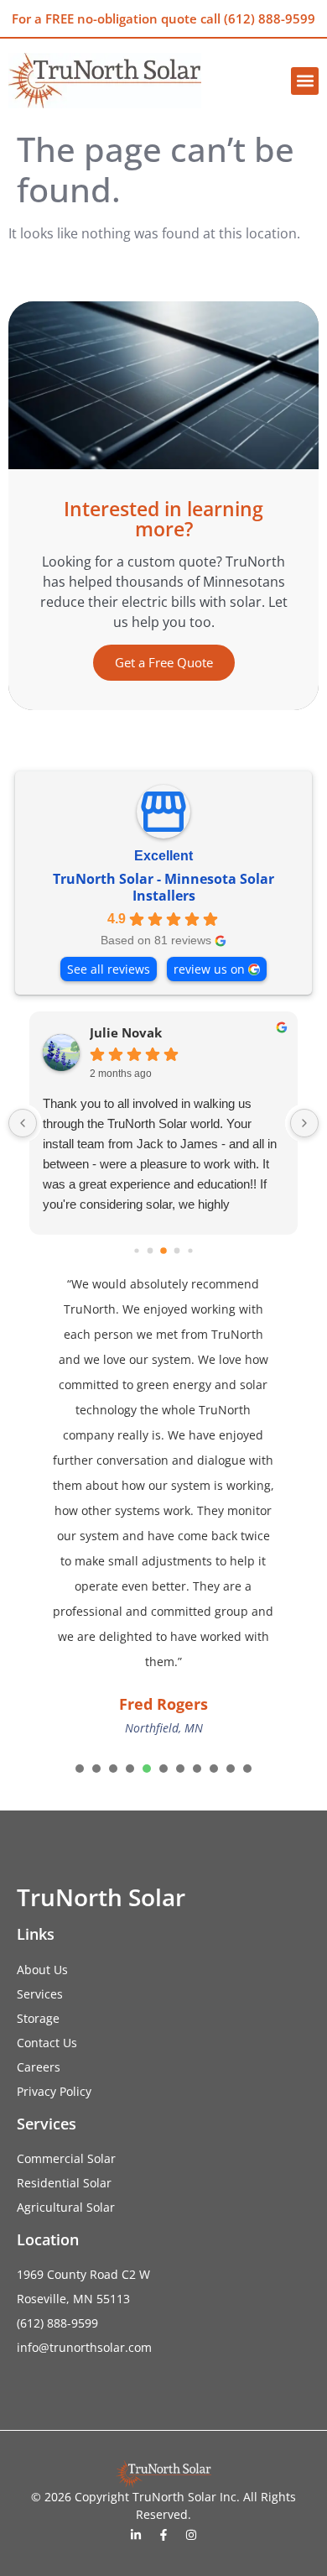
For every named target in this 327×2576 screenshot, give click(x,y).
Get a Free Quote (164, 662)
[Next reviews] (304, 1123)
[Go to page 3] (151, 1251)
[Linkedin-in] (136, 2535)
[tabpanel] (163, 1507)
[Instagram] (191, 2535)
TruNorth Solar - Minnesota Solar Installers (163, 887)
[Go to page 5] (177, 1251)
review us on (209, 969)
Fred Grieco (168, 1033)
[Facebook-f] (163, 2535)
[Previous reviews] (23, 1123)
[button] (305, 81)
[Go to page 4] (163, 1251)
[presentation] (80, 1769)
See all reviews (109, 969)
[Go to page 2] (136, 1251)
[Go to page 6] (190, 1251)
